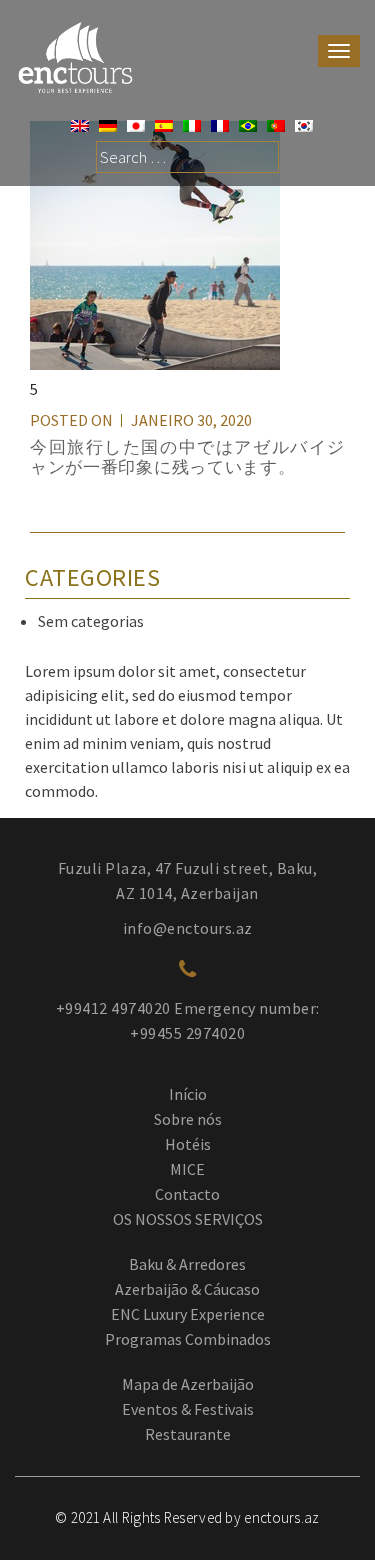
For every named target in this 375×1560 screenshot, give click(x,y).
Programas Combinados (188, 1339)
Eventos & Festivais (188, 1409)
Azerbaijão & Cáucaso (187, 1289)
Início (188, 1094)
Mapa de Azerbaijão (188, 1384)
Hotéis (188, 1144)
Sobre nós (188, 1119)
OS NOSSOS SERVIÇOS (188, 1219)
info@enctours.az (188, 928)
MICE (187, 1169)
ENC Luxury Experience (188, 1314)
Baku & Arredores (187, 1264)
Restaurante (188, 1434)
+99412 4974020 (113, 1008)
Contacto (187, 1194)
